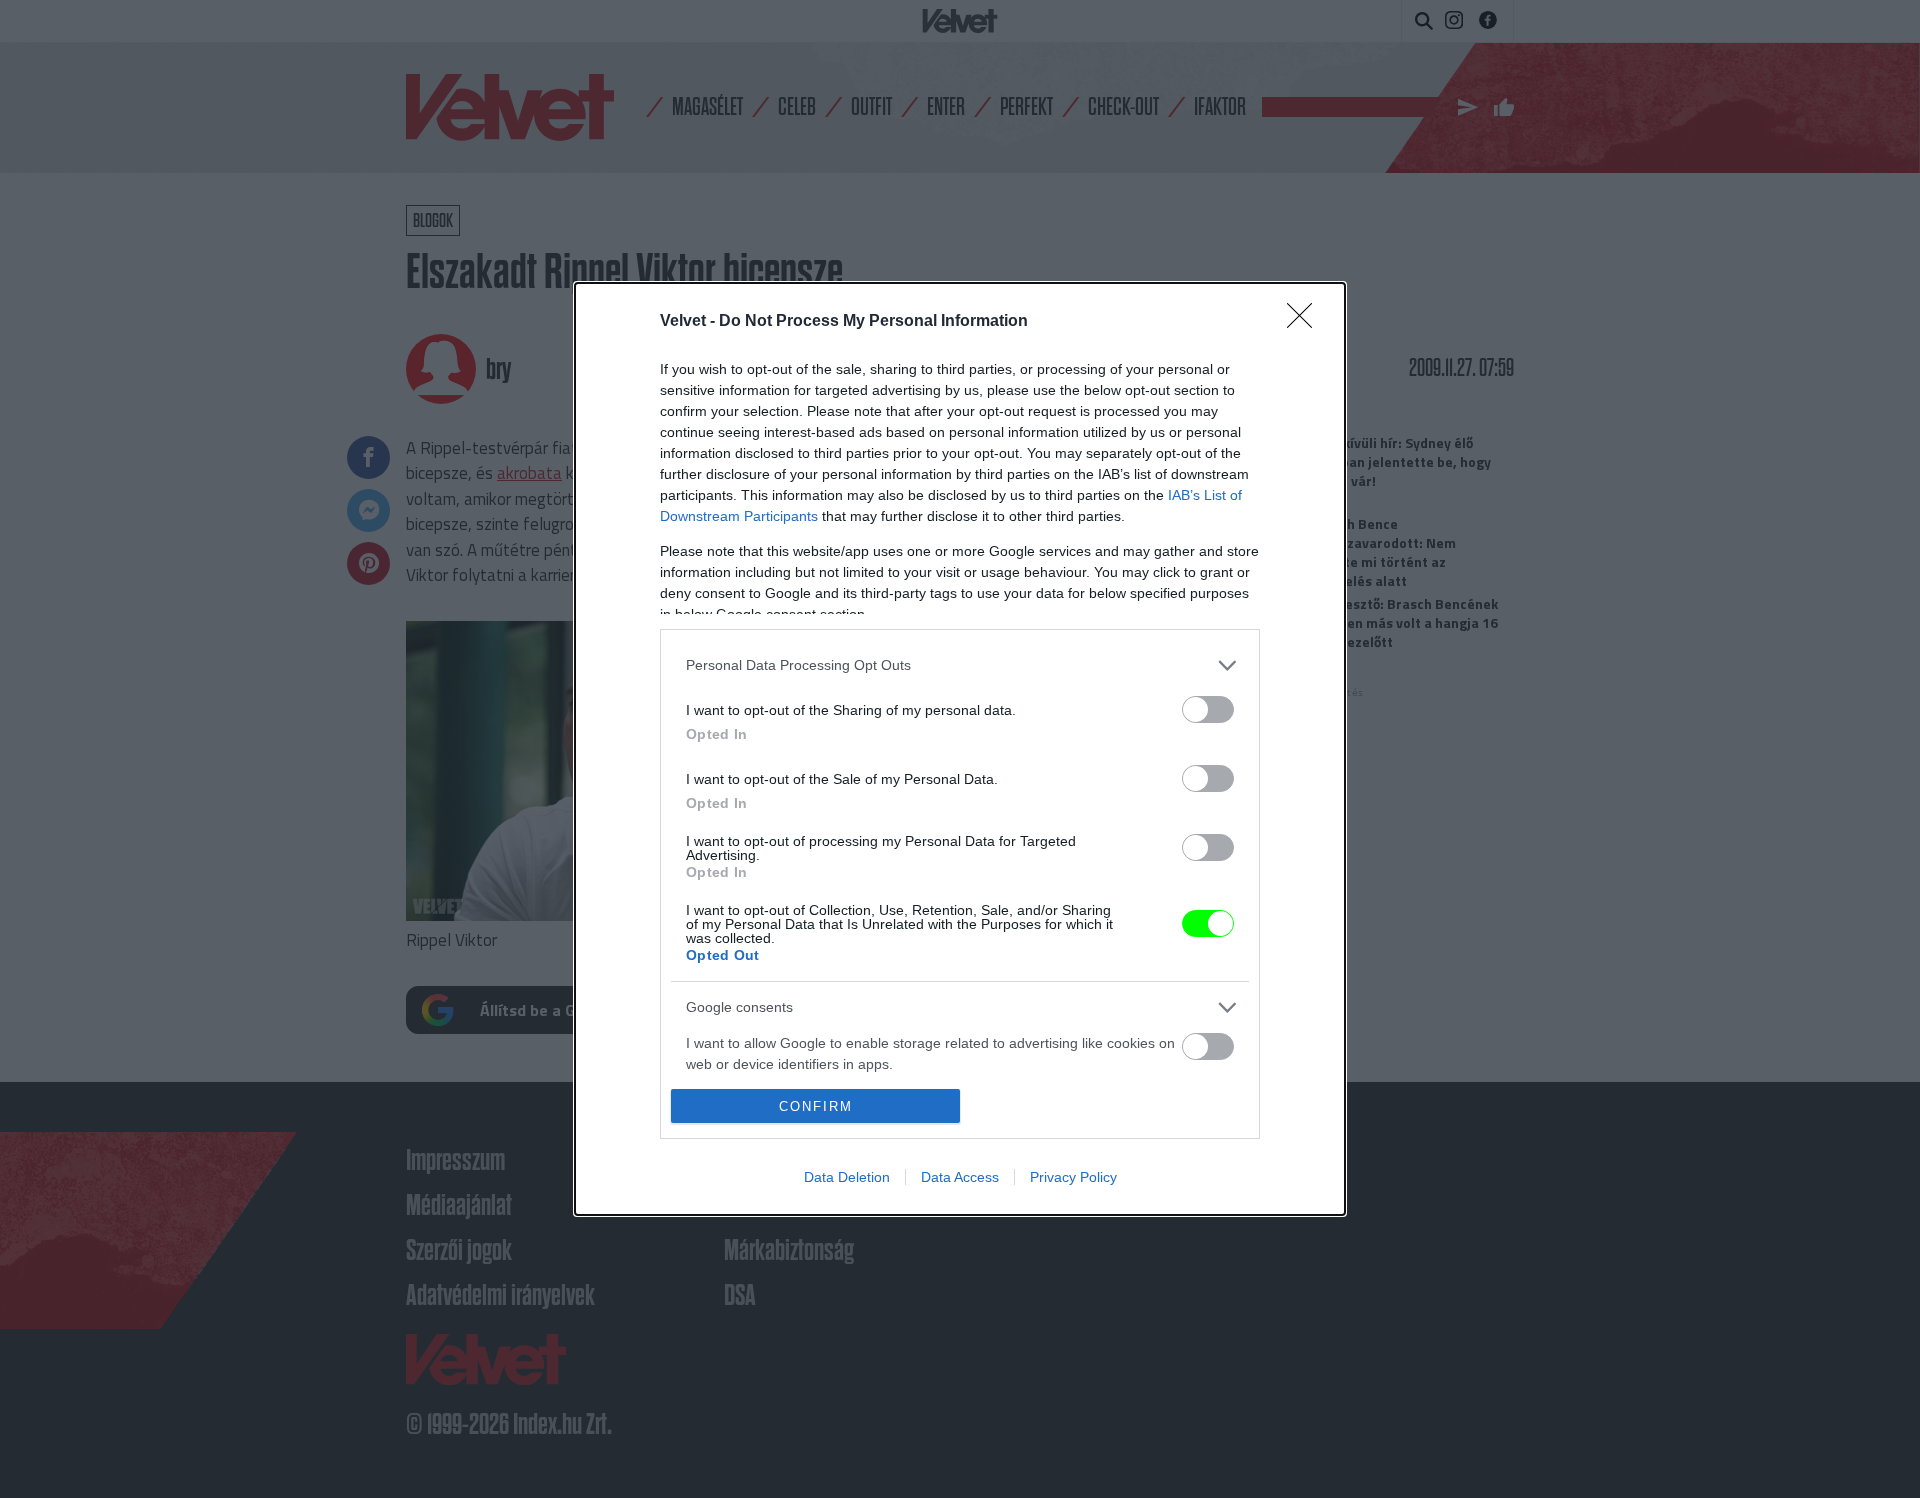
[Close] (1306, 322)
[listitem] (960, 665)
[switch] (1208, 709)
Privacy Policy (1073, 1177)
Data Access (960, 1177)
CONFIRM (816, 1106)
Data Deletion (847, 1177)
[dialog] (960, 749)
